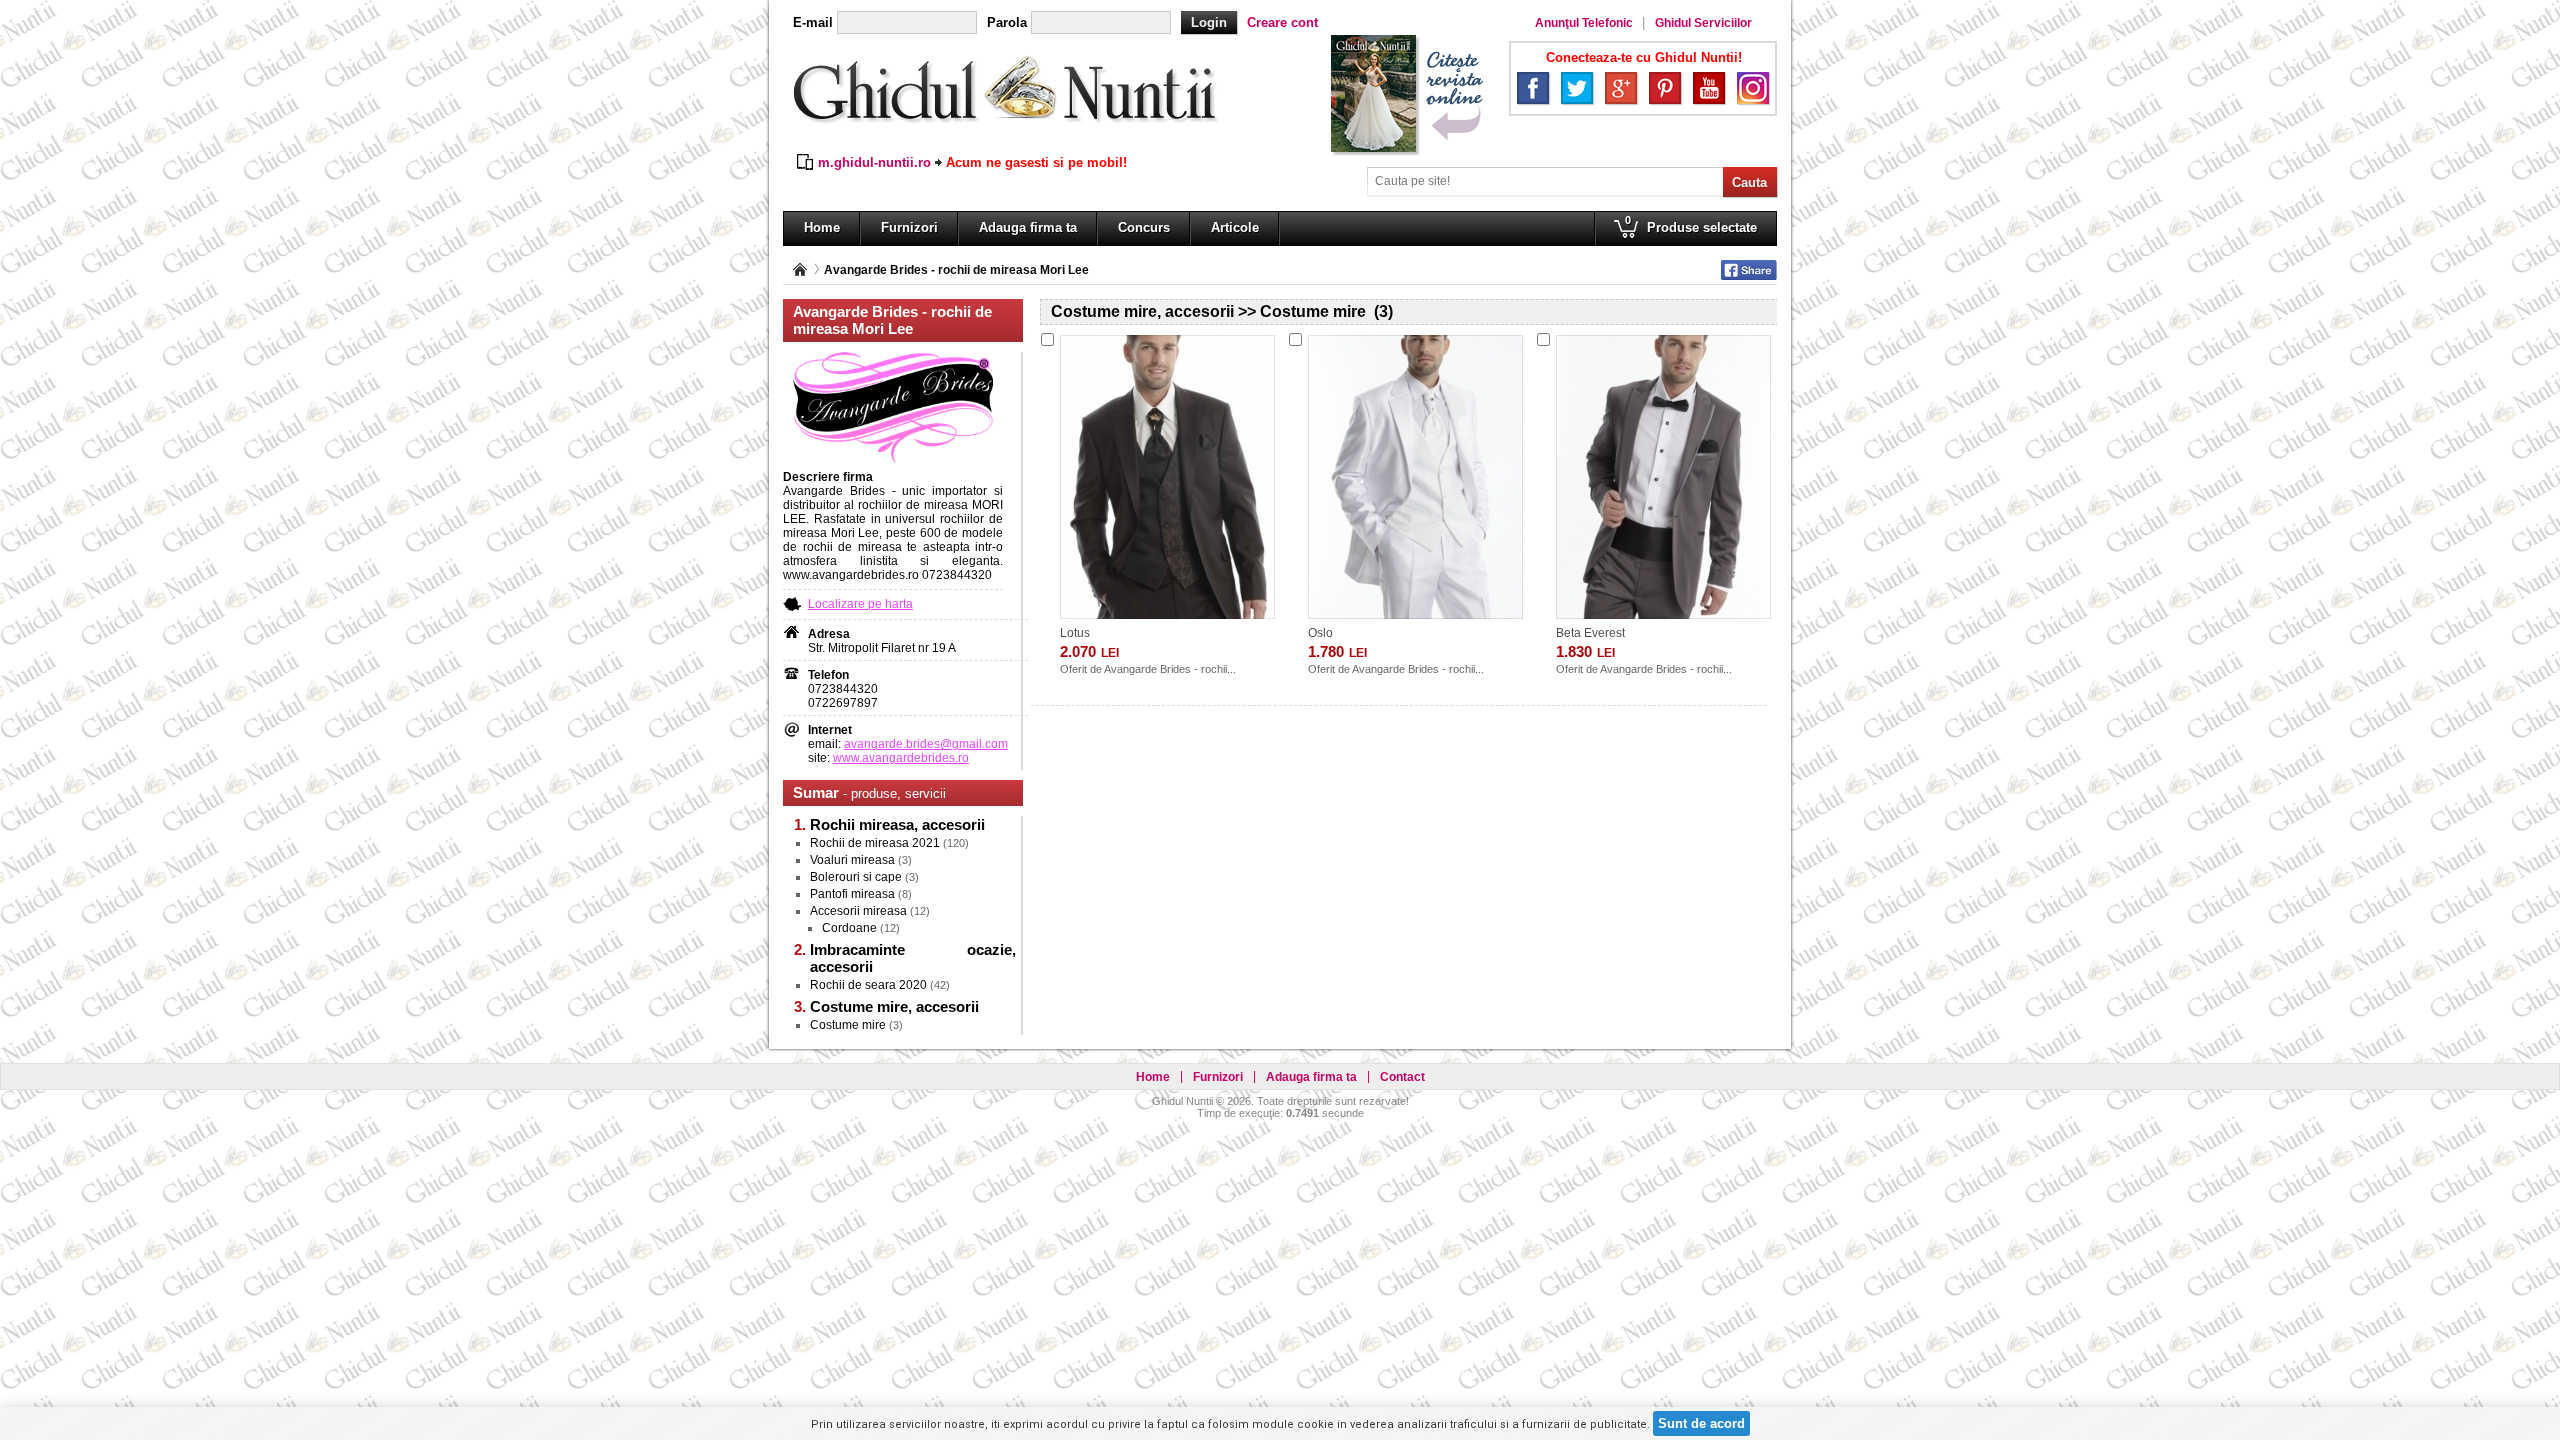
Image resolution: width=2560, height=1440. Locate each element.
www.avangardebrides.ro (901, 758)
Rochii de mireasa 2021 (875, 843)
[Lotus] (1167, 477)
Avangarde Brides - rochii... (1170, 669)
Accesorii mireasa (858, 911)
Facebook (1533, 88)
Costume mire (848, 1025)
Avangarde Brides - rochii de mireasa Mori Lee (956, 270)
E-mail (813, 22)
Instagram (1753, 88)
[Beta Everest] (1663, 477)
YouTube (1709, 88)
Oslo (1320, 633)
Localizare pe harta (860, 604)
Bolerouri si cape (856, 877)
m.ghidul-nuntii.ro (874, 162)
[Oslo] (1415, 477)
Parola (1007, 22)
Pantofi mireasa (852, 894)
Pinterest (1665, 88)
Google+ (1621, 88)
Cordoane (849, 928)
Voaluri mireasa (852, 860)
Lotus (1075, 633)
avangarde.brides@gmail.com (926, 744)
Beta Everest (1590, 633)
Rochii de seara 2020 (868, 985)
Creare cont (1282, 22)
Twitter (1577, 88)
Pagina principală (800, 269)
